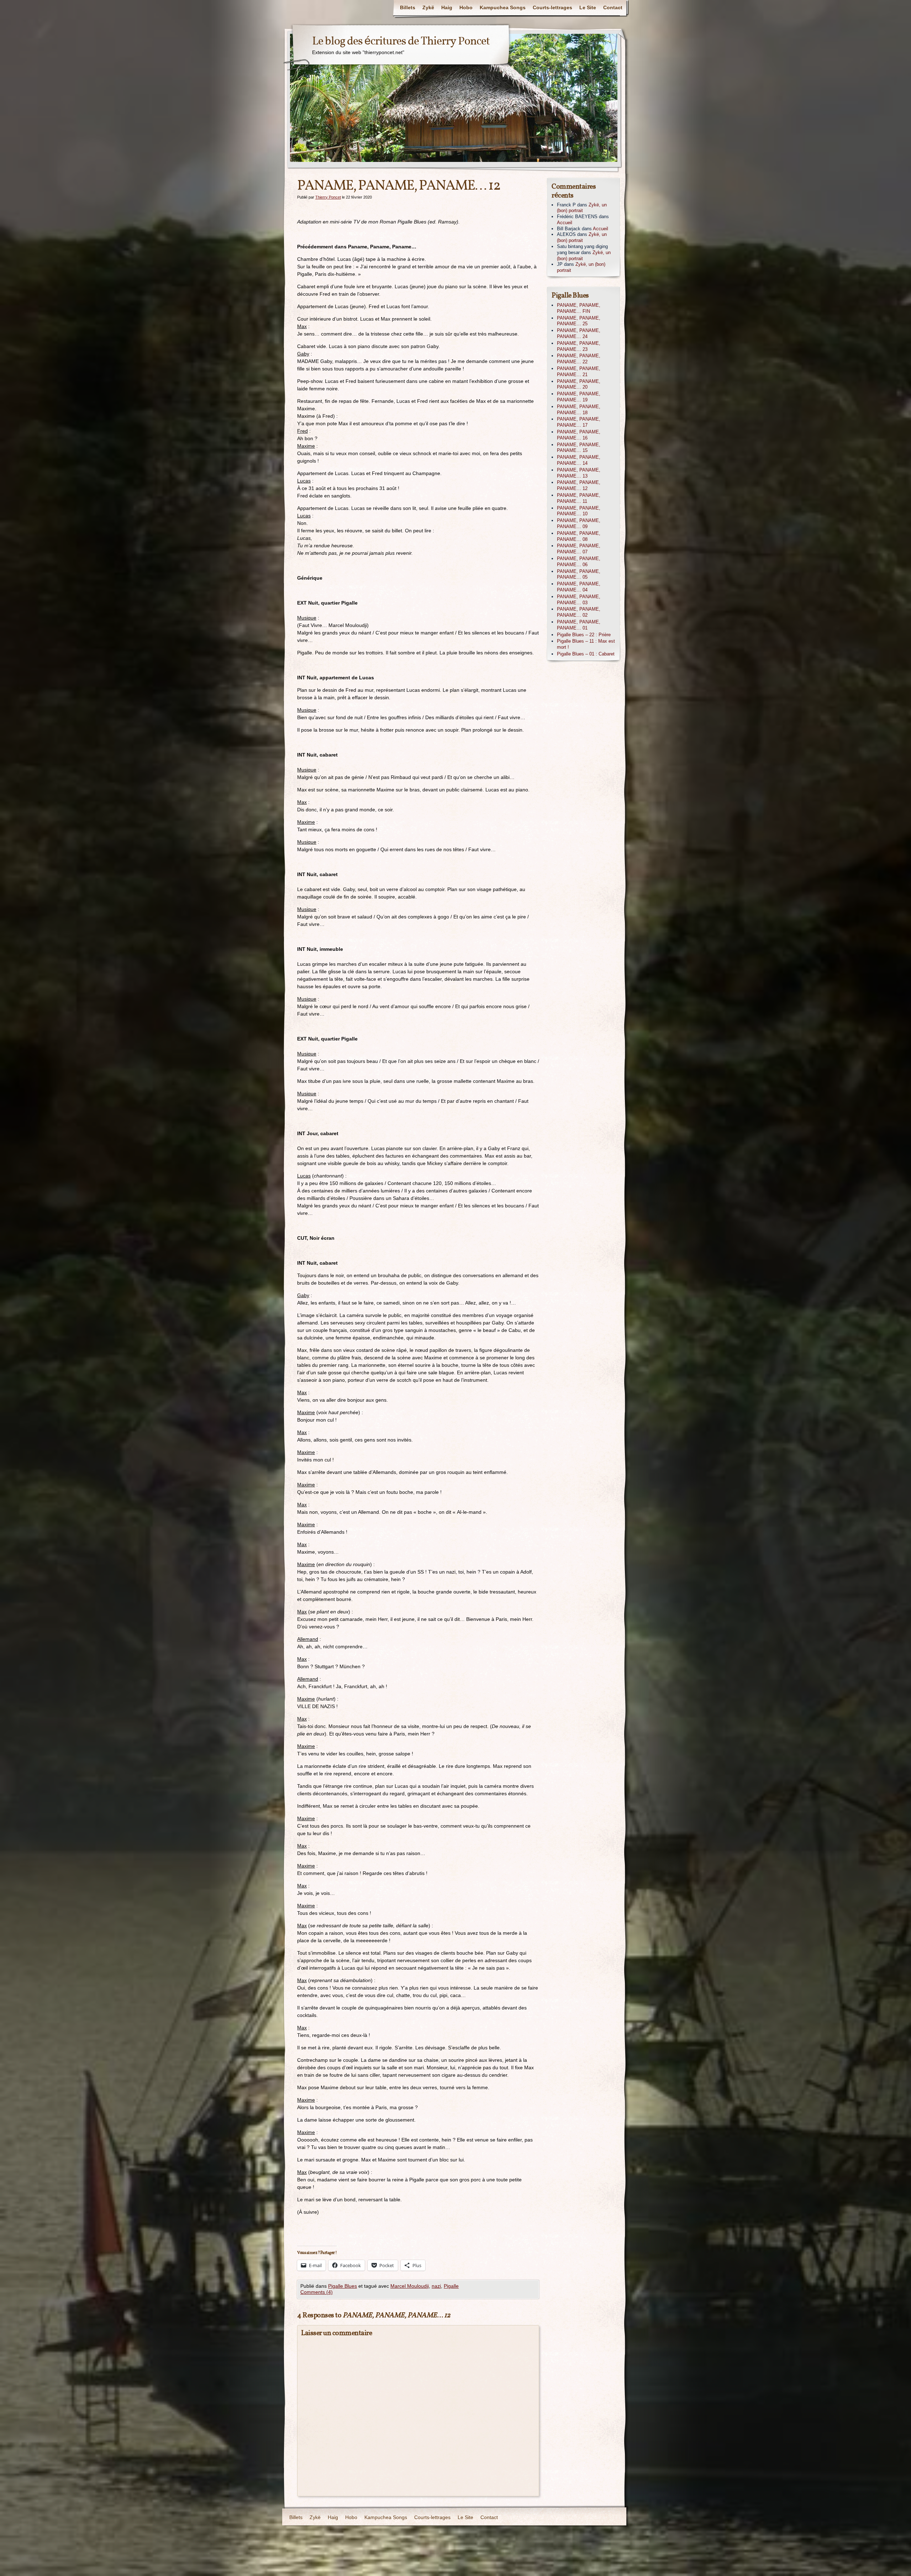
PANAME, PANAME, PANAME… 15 (579, 448)
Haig (447, 7)
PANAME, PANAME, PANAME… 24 (579, 333)
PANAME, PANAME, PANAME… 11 (579, 498)
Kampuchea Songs (503, 7)
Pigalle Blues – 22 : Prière (584, 635)
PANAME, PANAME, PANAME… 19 (579, 397)
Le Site (588, 7)
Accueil (565, 223)
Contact (613, 7)
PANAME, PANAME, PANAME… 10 (579, 511)
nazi (436, 2286)
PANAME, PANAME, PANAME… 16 (579, 435)
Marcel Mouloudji (410, 2286)
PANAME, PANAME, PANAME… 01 (579, 625)
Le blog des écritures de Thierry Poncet (401, 42)
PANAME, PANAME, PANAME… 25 (579, 321)
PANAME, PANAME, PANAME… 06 (579, 562)
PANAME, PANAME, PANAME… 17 (579, 422)
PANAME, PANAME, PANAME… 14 (579, 460)
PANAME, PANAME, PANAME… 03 (579, 600)
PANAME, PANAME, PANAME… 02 (579, 612)
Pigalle (451, 2286)
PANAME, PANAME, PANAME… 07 (579, 549)
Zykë (428, 7)
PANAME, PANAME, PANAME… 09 (579, 523)
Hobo (466, 7)
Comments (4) (317, 2292)
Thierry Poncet (328, 197)
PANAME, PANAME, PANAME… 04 (579, 587)
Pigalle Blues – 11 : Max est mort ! (586, 644)
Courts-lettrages (552, 7)
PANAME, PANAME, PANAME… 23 (579, 346)
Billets (408, 7)
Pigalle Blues (343, 2286)
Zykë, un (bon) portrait (582, 208)
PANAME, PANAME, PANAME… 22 (579, 359)
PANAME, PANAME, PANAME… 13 (579, 473)
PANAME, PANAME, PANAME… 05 (579, 574)
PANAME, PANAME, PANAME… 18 (579, 410)
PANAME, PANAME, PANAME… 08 (579, 536)
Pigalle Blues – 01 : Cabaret (586, 654)
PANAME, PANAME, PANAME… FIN (579, 308)
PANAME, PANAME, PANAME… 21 (579, 372)
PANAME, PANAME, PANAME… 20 (579, 384)
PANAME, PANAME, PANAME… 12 (579, 485)
